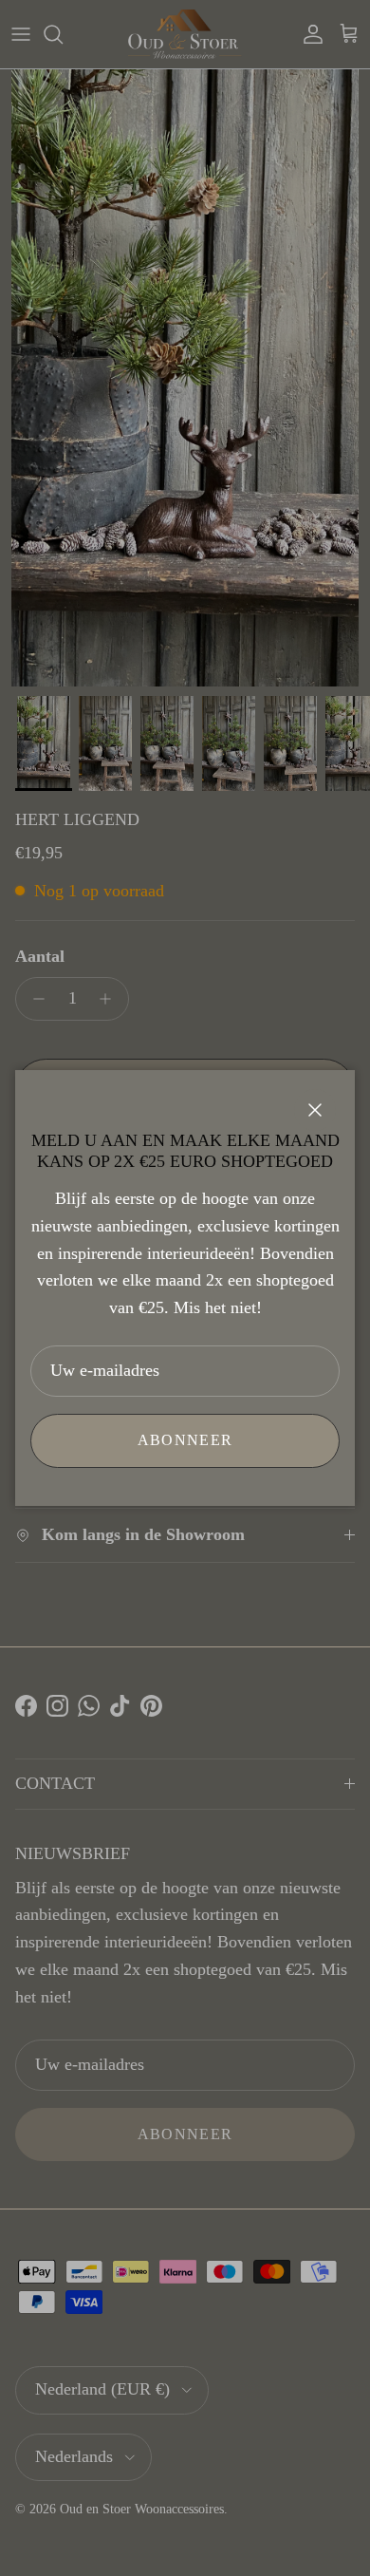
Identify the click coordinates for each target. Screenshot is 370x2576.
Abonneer (185, 1440)
